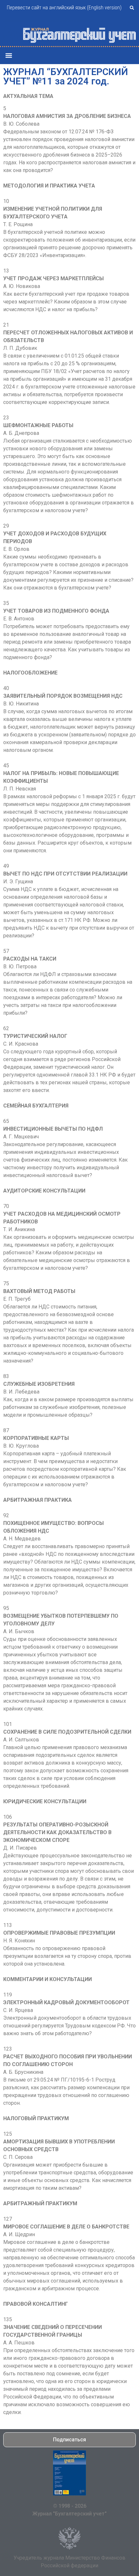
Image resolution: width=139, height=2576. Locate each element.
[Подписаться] (69, 2473)
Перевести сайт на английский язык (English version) (64, 8)
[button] (132, 8)
